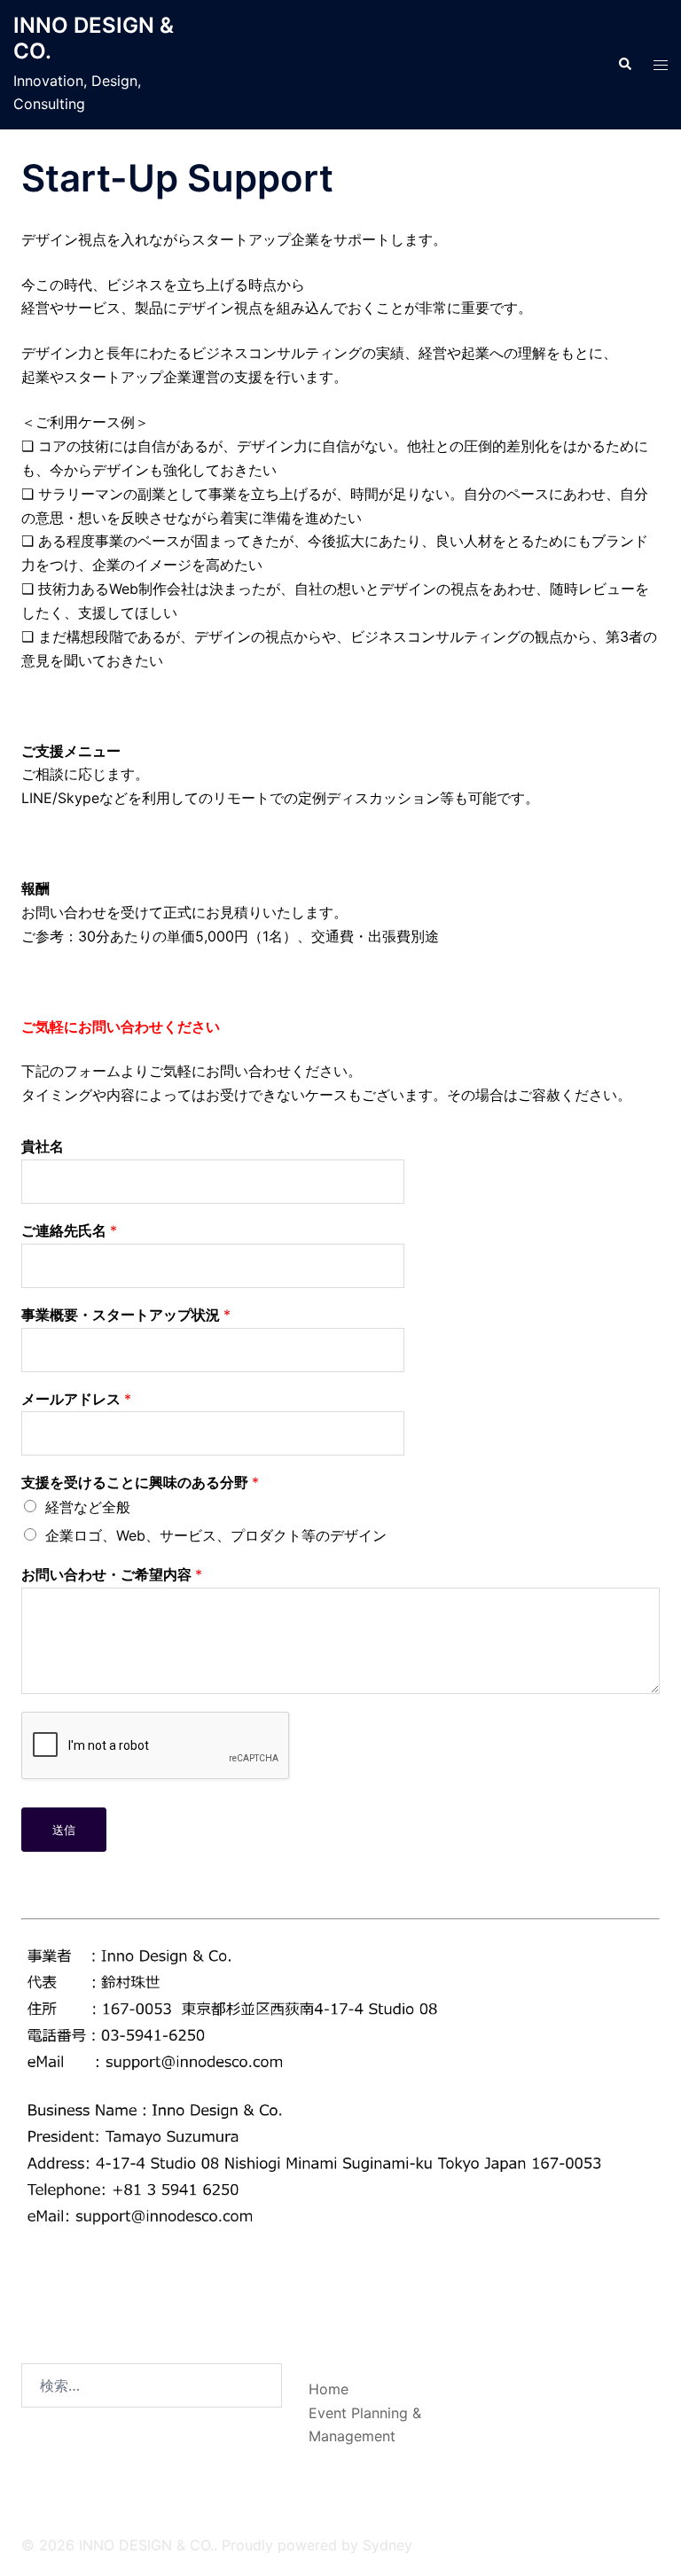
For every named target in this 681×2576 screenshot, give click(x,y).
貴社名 (43, 1146)
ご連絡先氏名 (69, 1230)
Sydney (387, 2545)
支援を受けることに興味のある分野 (140, 1482)
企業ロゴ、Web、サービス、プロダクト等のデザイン (216, 1535)
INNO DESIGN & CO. (94, 38)
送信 (64, 1830)
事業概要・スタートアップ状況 (126, 1315)
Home (329, 2389)
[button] (624, 65)
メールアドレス (76, 1399)
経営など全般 (88, 1507)
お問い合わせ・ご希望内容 (112, 1574)
